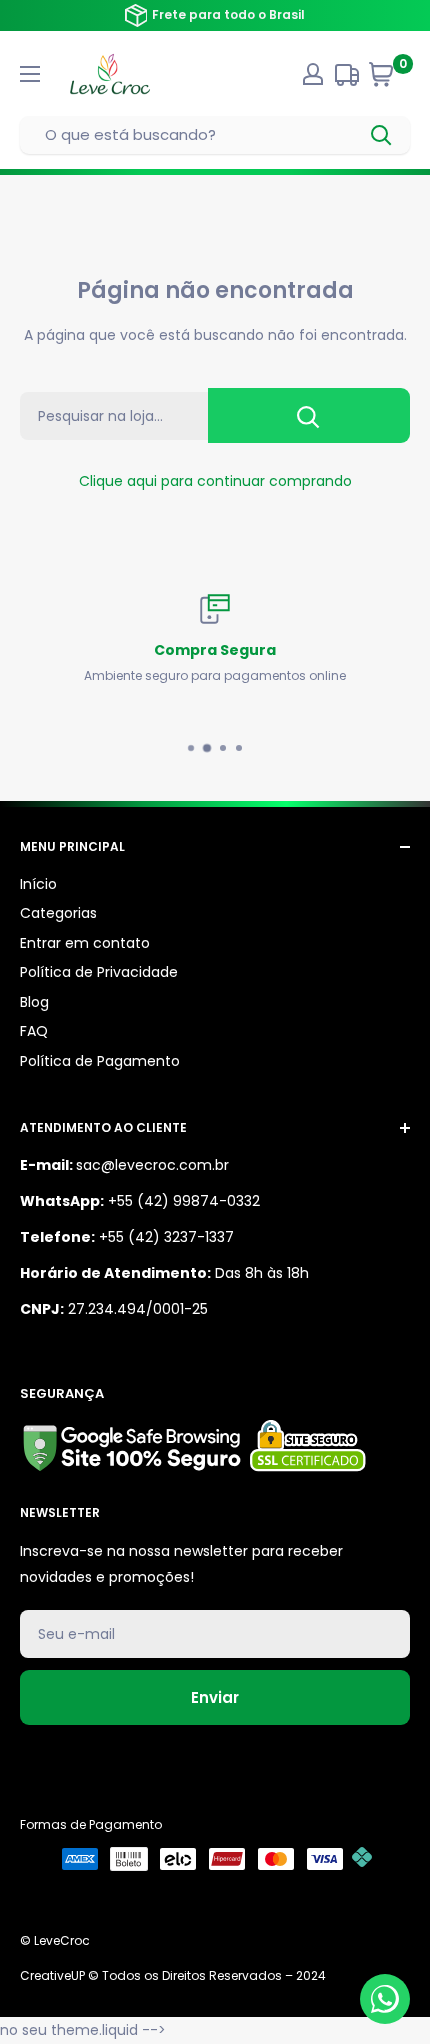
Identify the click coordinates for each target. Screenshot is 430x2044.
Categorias (58, 913)
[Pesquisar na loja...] (309, 415)
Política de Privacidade (99, 972)
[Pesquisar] (382, 135)
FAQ (34, 1031)
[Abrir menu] (30, 74)
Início (38, 884)
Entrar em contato (85, 943)
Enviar (215, 1697)
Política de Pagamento (100, 1061)
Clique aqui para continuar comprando (215, 481)
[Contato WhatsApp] (385, 1999)
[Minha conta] (313, 74)
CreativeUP (52, 1975)
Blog (34, 1002)
